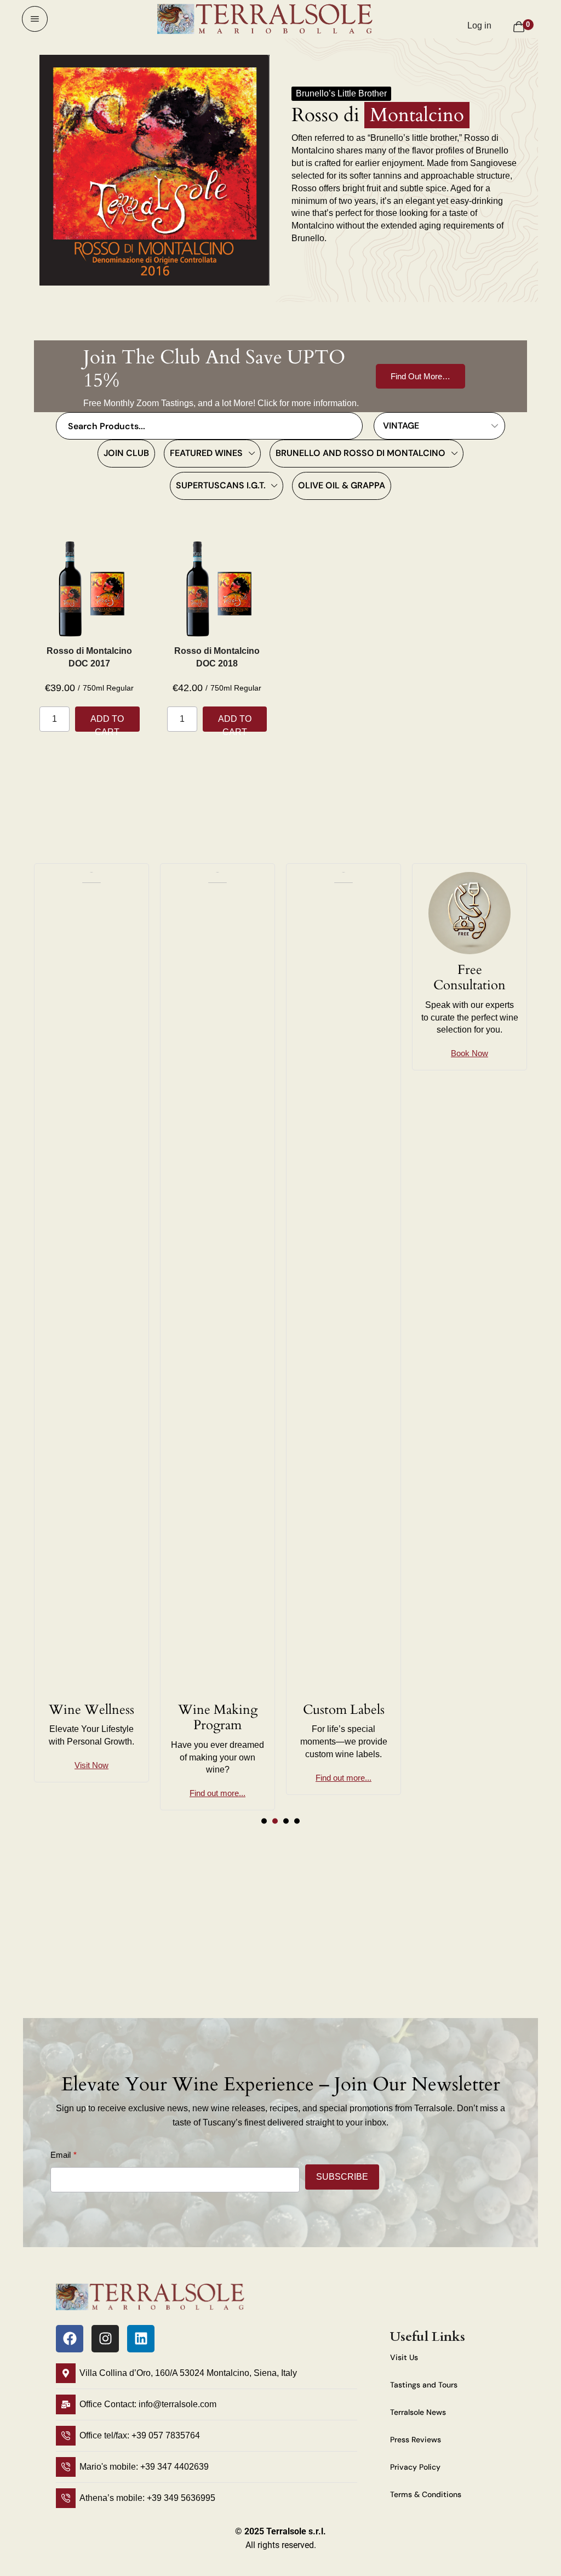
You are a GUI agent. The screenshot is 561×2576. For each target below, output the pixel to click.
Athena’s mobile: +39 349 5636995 (147, 2498)
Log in (479, 25)
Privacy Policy (415, 2467)
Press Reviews (416, 2440)
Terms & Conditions (426, 2494)
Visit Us (404, 2357)
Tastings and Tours (424, 2385)
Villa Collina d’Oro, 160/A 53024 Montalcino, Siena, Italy (188, 2373)
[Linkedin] (141, 2339)
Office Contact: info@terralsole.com (148, 2404)
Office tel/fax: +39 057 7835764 (140, 2435)
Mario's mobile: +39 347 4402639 (144, 2467)
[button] (35, 19)
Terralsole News (418, 2412)
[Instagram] (105, 2339)
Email (61, 2155)
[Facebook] (70, 2339)
